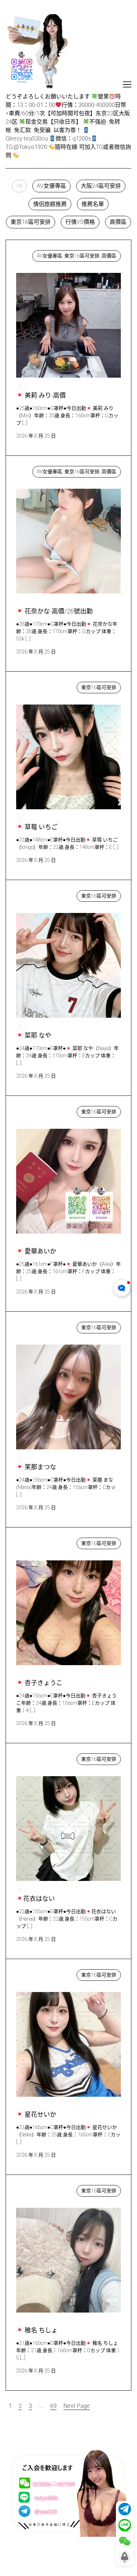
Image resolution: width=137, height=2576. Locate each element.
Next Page (77, 2406)
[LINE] (125, 2525)
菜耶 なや (35, 894)
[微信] (125, 2541)
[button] (19, 186)
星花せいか (37, 1973)
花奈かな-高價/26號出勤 (54, 470)
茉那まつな (37, 1326)
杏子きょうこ (40, 1542)
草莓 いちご (38, 686)
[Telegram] (125, 2509)
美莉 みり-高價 (42, 254)
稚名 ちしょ (38, 2189)
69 (53, 2406)
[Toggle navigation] (127, 84)
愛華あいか (37, 1110)
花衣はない (37, 1757)
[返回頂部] (125, 2557)
